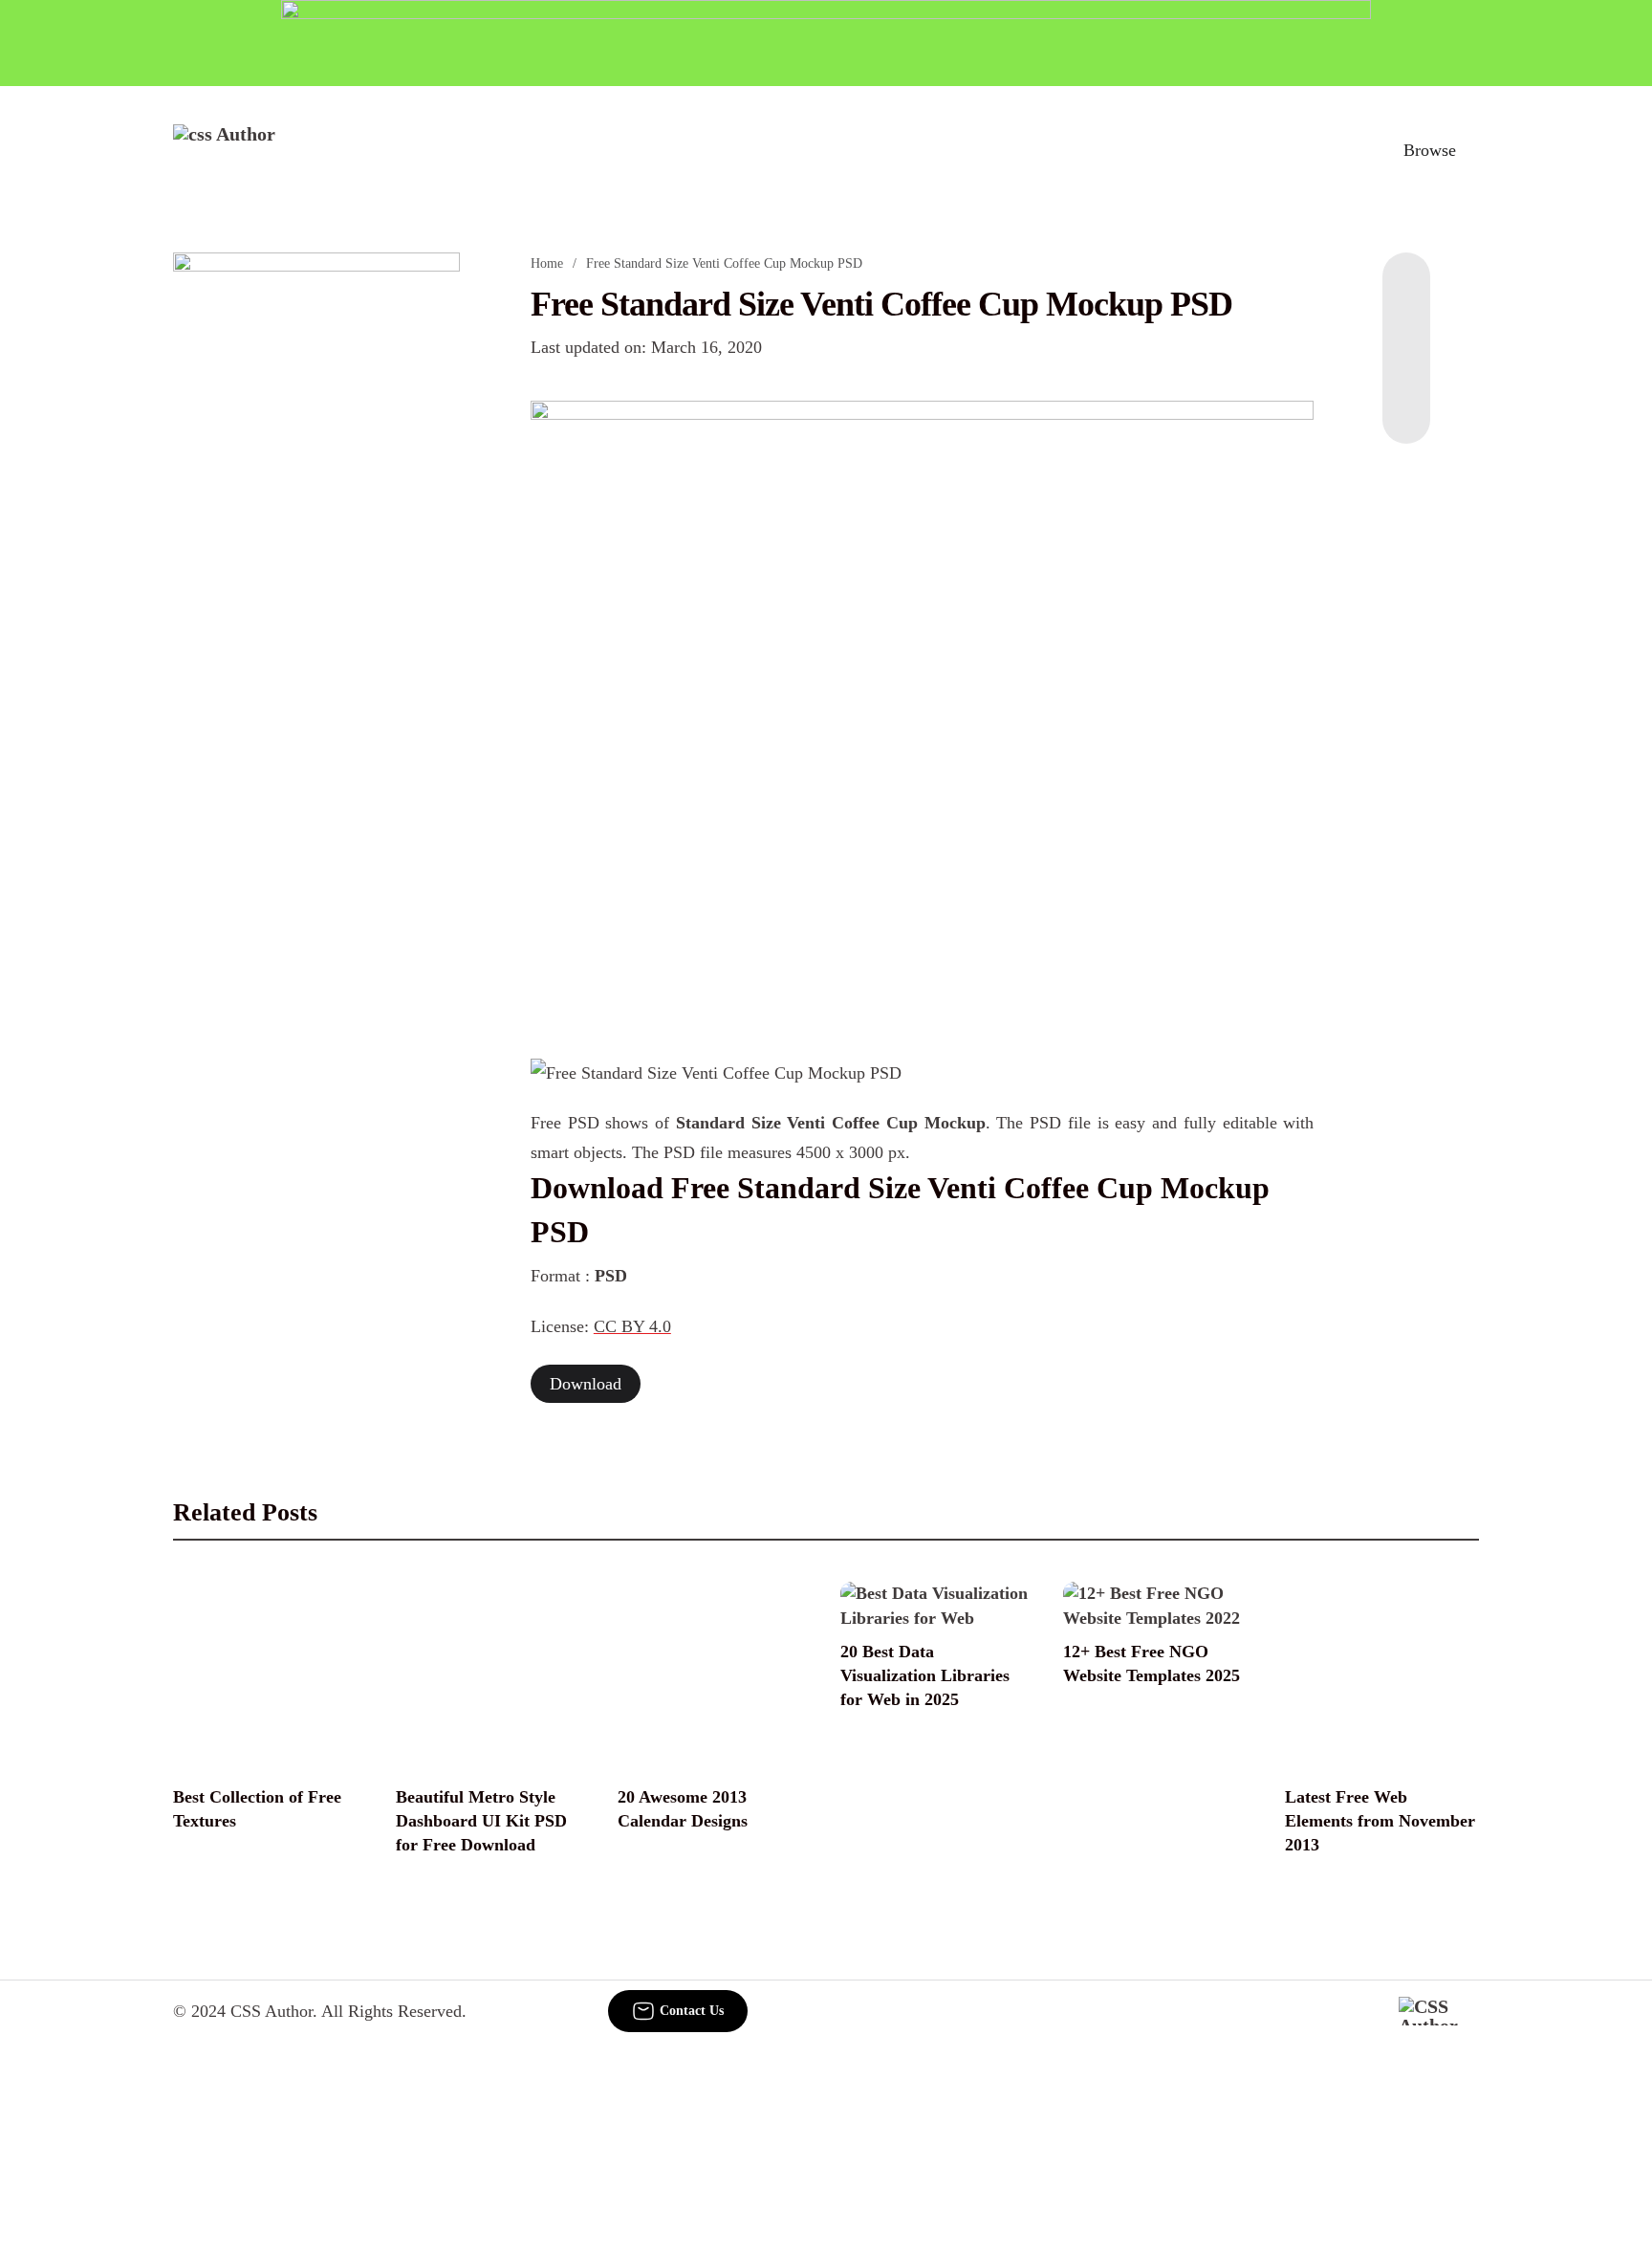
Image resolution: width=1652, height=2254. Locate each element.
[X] (1406, 405)
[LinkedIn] (1406, 329)
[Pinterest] (1406, 367)
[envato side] (316, 537)
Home (547, 263)
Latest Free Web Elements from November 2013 (1380, 1821)
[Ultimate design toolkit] (923, 708)
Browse (1430, 150)
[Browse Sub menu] (1472, 150)
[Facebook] (1406, 291)
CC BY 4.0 (632, 1326)
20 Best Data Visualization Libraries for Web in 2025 (925, 1675)
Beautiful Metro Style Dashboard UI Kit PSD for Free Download (481, 1821)
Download (586, 1384)
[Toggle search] (1341, 150)
